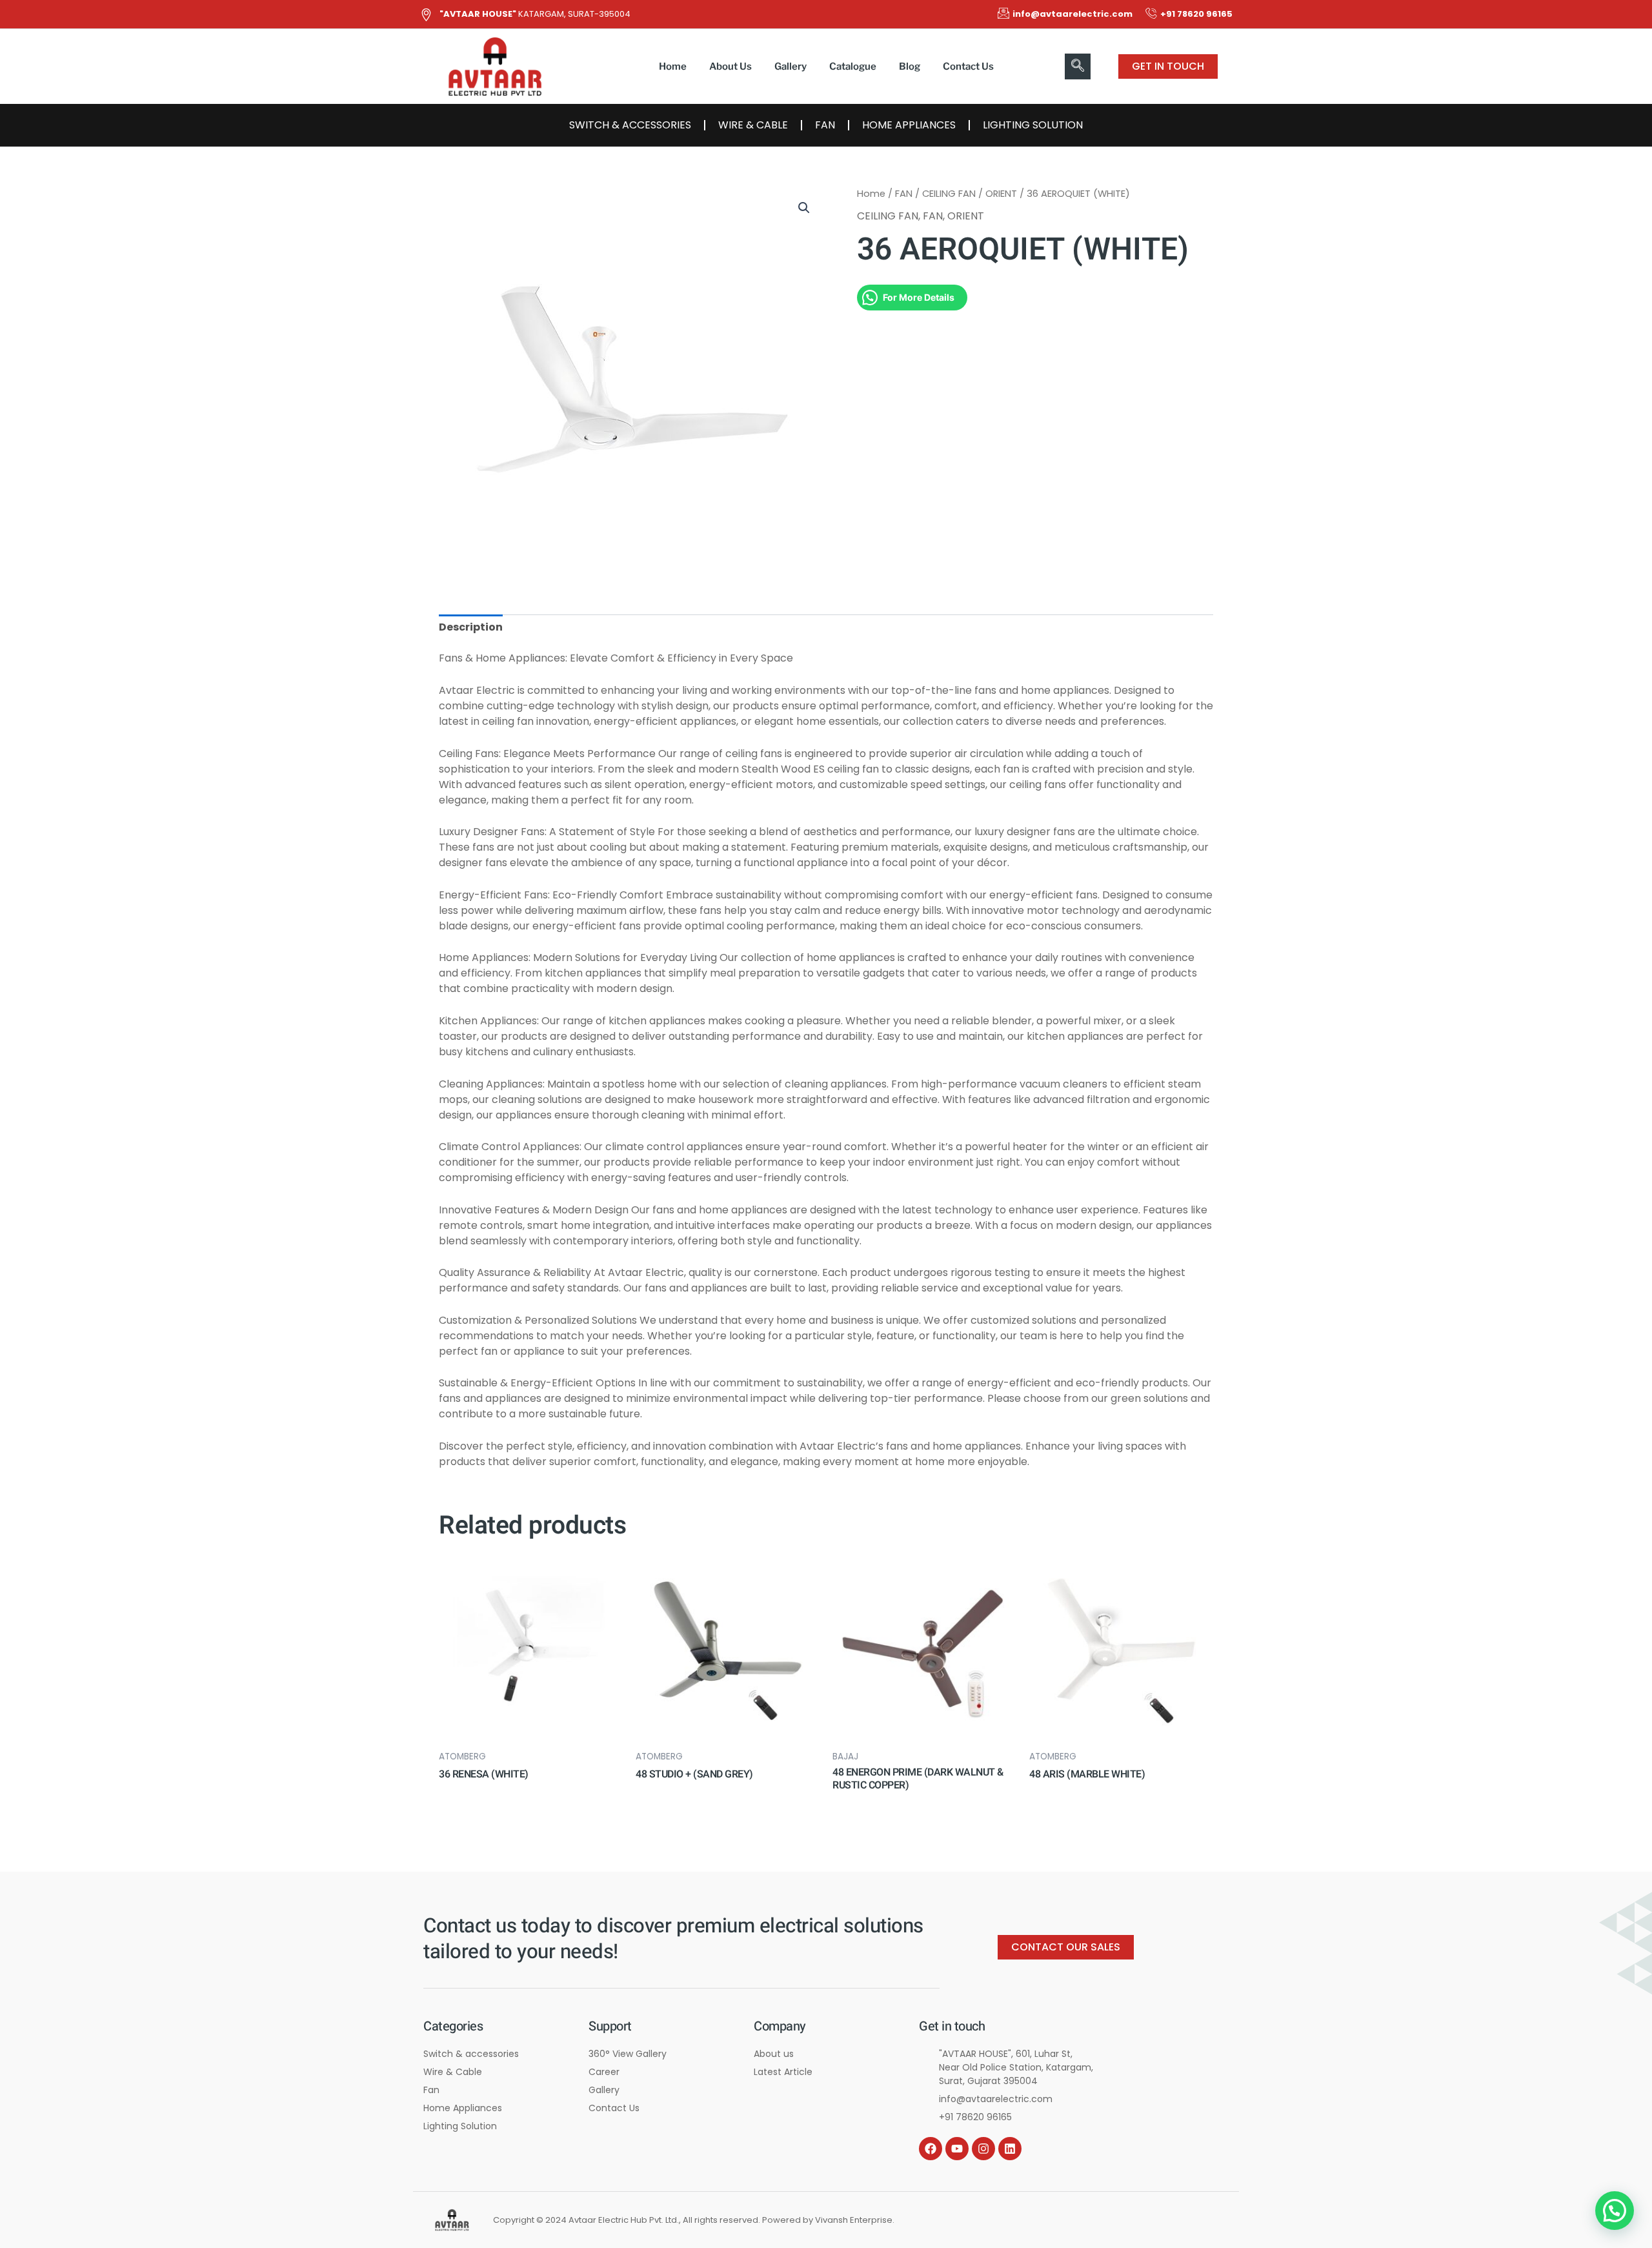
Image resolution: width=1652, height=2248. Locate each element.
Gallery (791, 66)
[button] (1078, 66)
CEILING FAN (949, 194)
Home (673, 66)
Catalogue (853, 66)
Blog (910, 66)
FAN (825, 125)
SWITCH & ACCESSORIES (630, 125)
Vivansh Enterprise (854, 2220)
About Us (730, 66)
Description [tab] (471, 627)
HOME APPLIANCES (909, 125)
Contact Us (968, 66)
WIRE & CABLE (753, 125)
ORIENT (1001, 194)
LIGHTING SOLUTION (1033, 125)
